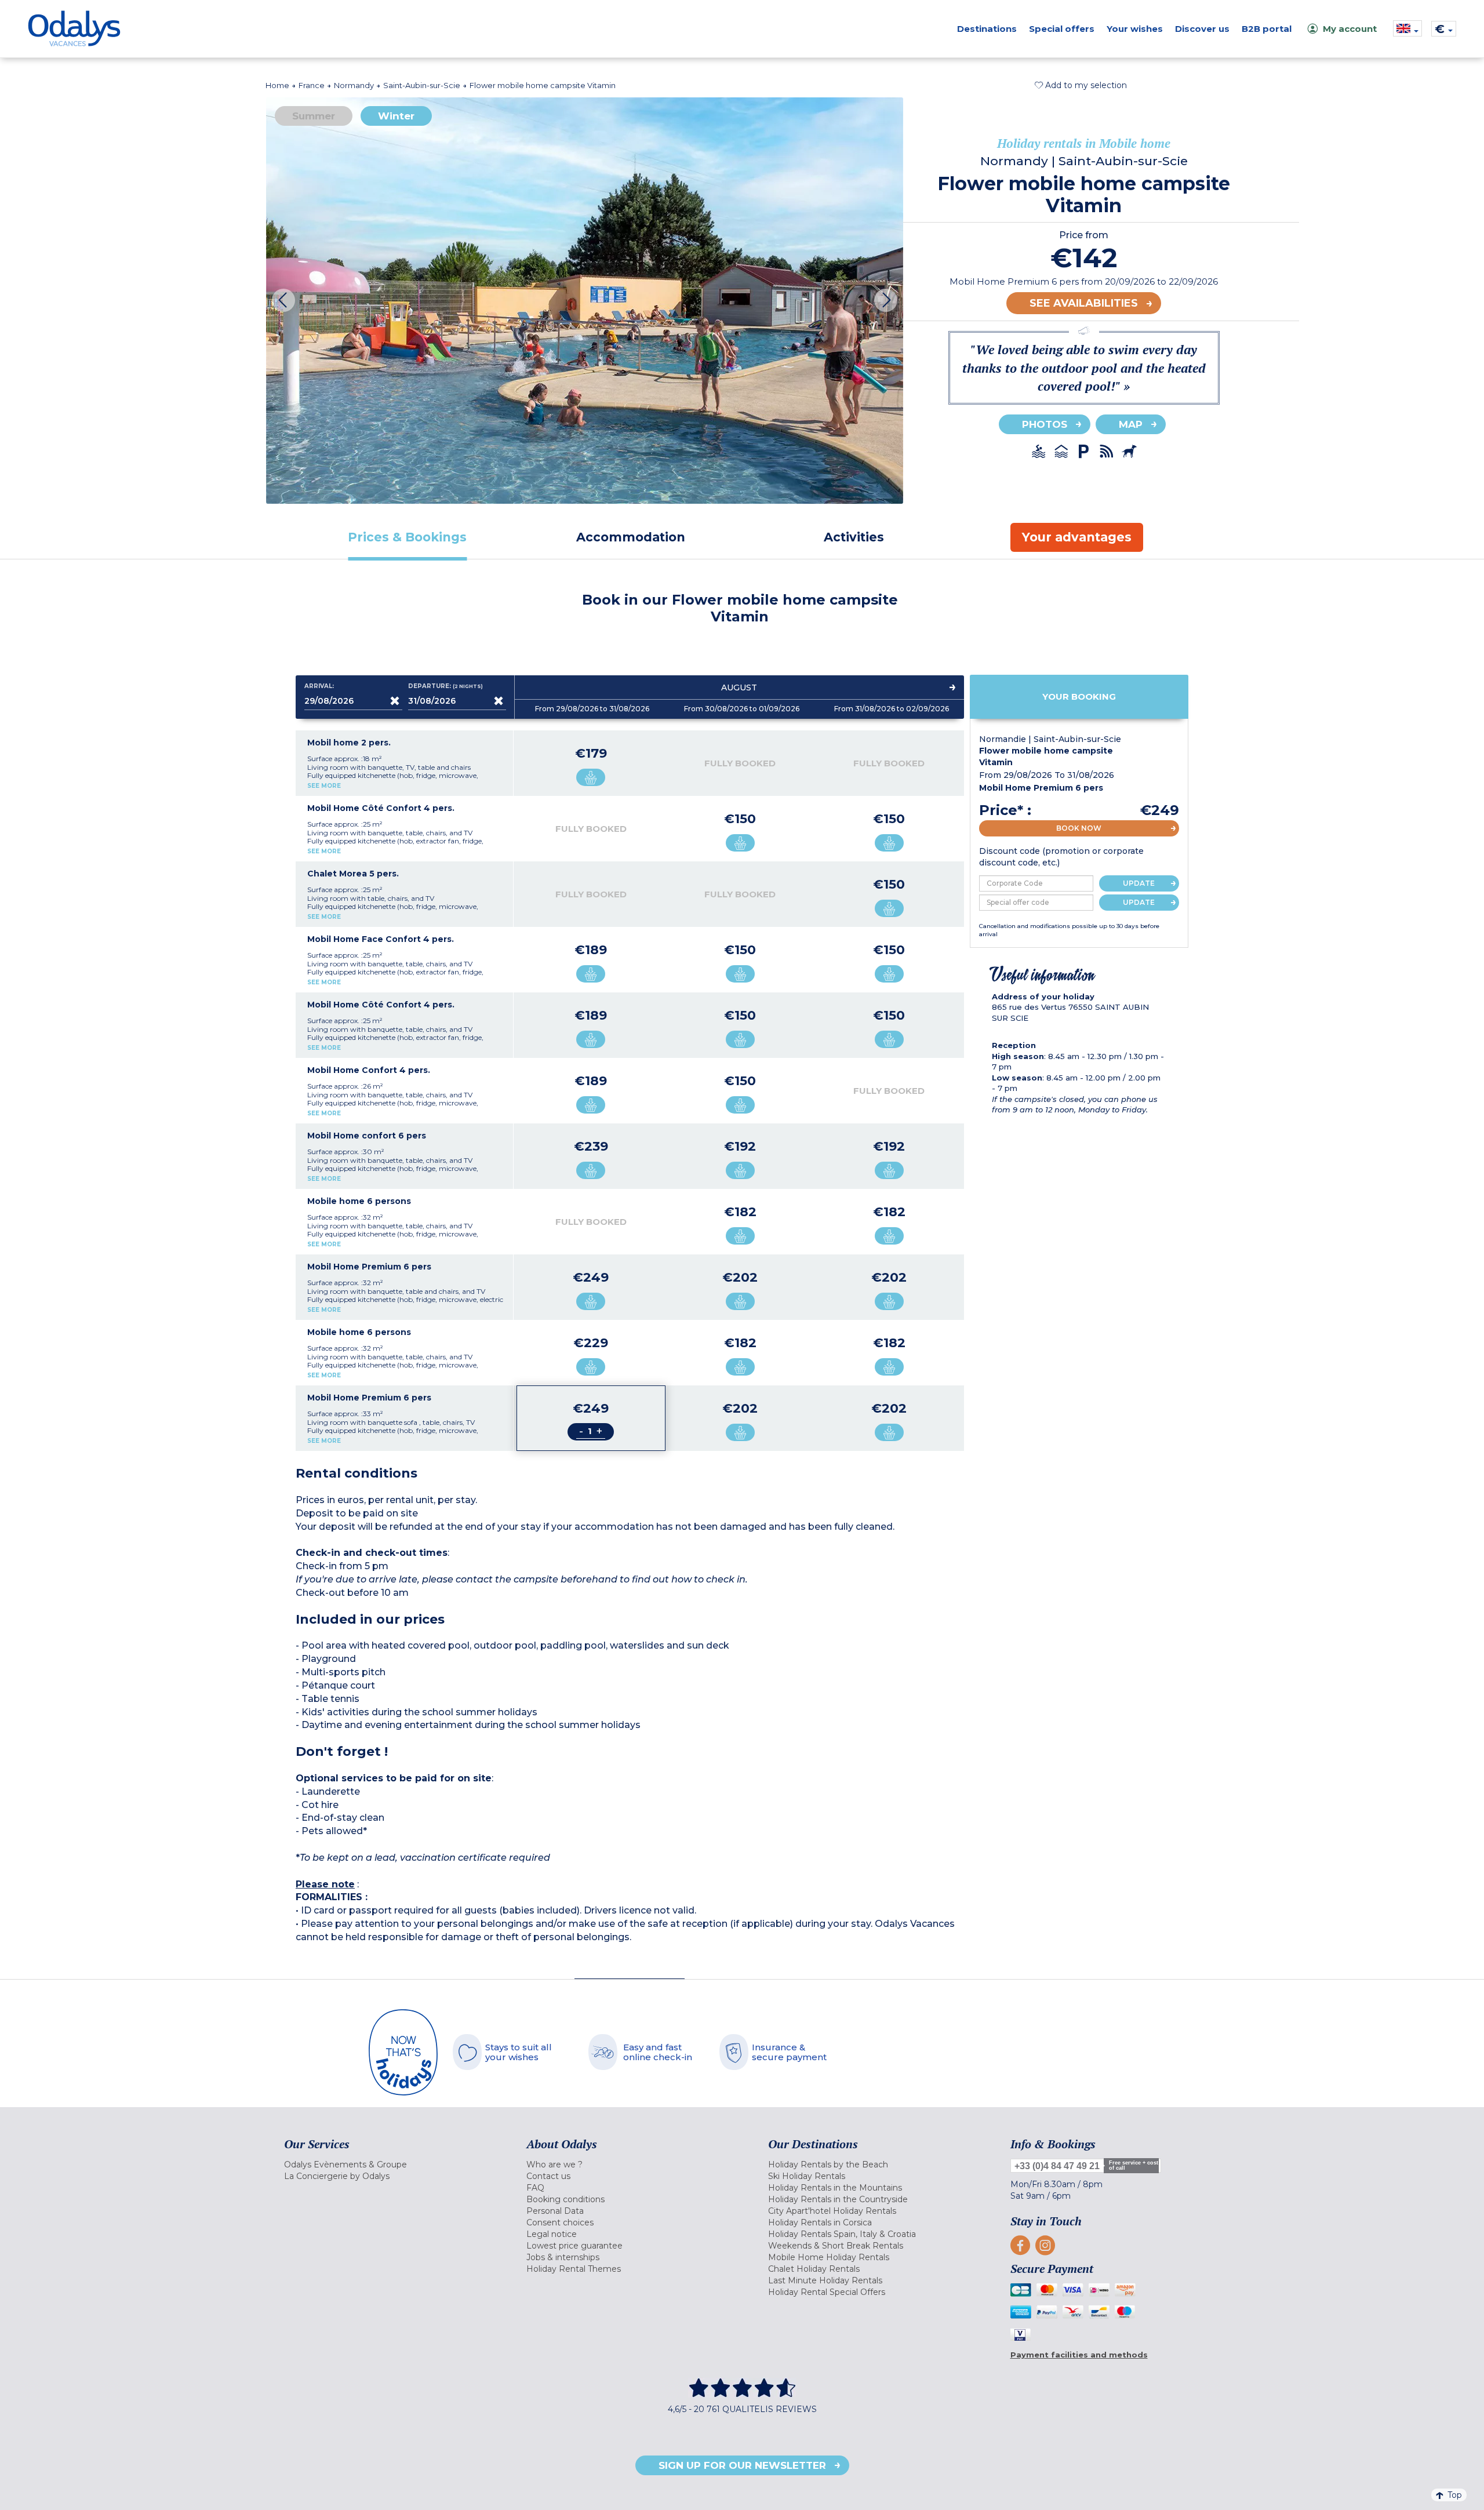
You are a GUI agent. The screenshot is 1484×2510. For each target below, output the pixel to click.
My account (1350, 29)
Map (1131, 424)
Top (1455, 2495)
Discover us (1202, 29)
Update (1139, 883)
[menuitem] (391, 2165)
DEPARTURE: (446, 686)
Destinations (987, 29)
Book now (1079, 828)
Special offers (1062, 29)
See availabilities (1084, 303)
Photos (1045, 424)
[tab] (407, 537)
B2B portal (1267, 29)
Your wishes (1135, 29)
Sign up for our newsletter (742, 2465)
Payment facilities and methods (1079, 2355)
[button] (1081, 85)
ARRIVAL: (319, 686)
